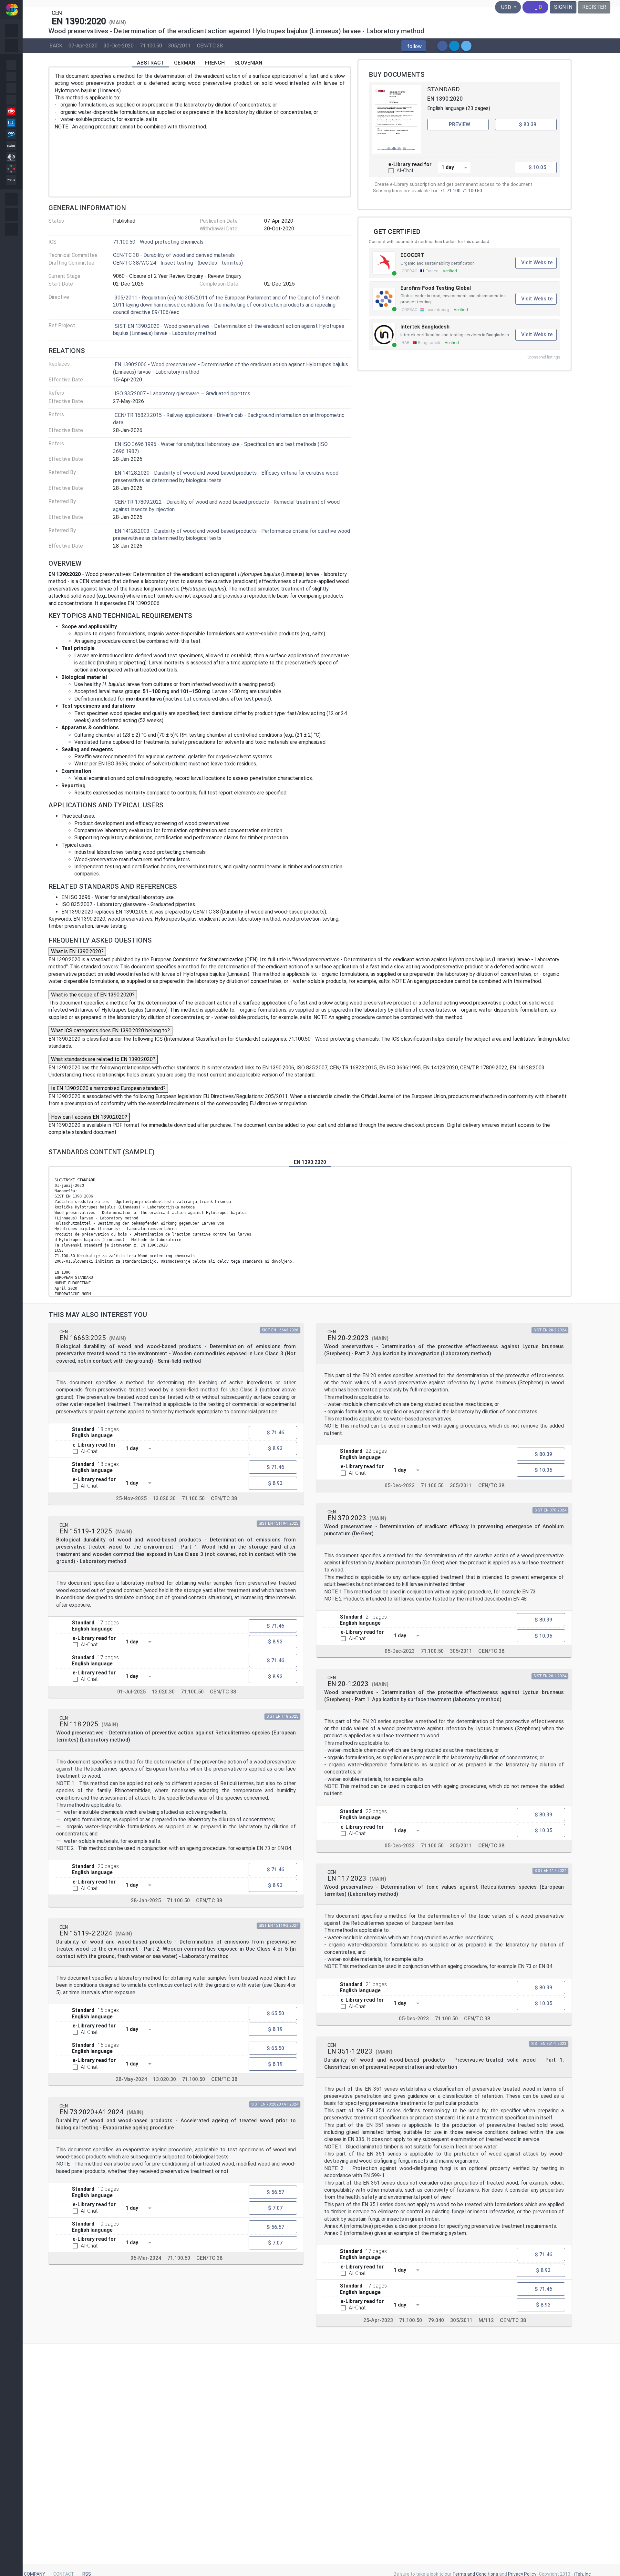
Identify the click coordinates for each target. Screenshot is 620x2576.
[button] (414, 46)
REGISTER (594, 7)
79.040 (436, 2320)
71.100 (454, 191)
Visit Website (537, 263)
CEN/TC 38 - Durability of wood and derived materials (174, 255)
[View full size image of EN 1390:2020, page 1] (397, 119)
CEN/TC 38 (210, 45)
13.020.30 (164, 1498)
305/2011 (180, 45)
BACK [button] (56, 45)
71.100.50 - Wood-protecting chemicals (158, 242)
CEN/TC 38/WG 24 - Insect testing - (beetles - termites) (178, 263)
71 (442, 191)
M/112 (486, 2320)
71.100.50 (151, 45)
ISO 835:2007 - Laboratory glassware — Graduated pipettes (182, 394)
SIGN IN (563, 7)
